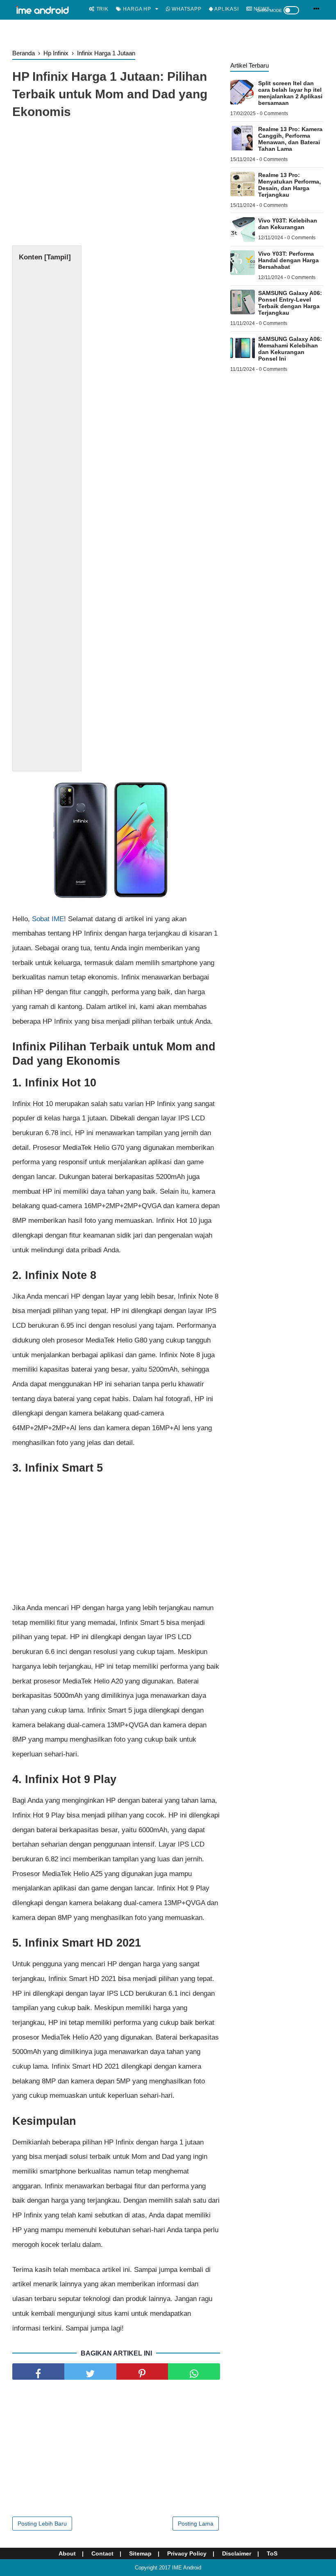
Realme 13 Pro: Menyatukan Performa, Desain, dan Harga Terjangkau (289, 185)
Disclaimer (237, 2553)
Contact (102, 2553)
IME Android (187, 2568)
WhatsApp (186, 9)
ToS (272, 2553)
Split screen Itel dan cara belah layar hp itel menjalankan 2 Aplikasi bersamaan (290, 93)
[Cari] (317, 9)
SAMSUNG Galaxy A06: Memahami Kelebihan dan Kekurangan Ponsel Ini (290, 349)
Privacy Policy (187, 2553)
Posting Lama (196, 2524)
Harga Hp (136, 9)
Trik (102, 9)
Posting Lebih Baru (42, 2524)
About (67, 2553)
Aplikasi (226, 9)
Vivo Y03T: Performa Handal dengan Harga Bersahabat (288, 260)
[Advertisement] (116, 184)
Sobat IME (47, 919)
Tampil (58, 257)
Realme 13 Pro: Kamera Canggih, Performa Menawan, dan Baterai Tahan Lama (290, 139)
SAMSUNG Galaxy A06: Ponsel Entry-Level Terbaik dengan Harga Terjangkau (290, 303)
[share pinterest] (142, 2372)
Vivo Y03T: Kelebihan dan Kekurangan (288, 224)
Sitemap (140, 2553)
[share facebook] (38, 2372)
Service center (117, 27)
